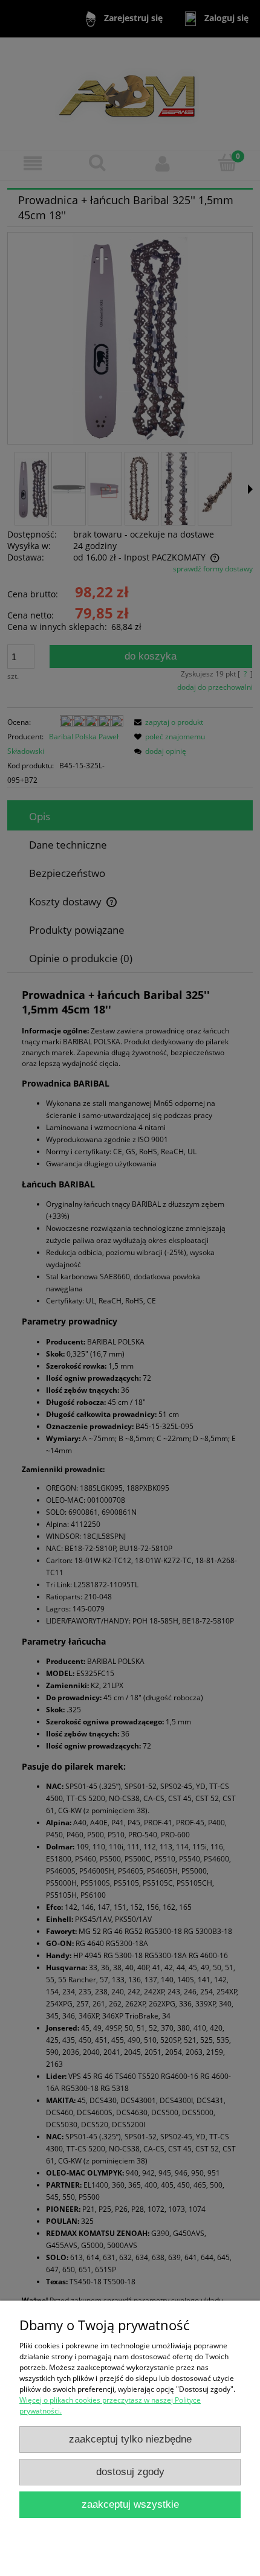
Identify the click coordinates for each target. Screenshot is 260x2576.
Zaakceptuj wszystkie (130, 2504)
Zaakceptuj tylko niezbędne (130, 2439)
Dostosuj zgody (130, 2472)
